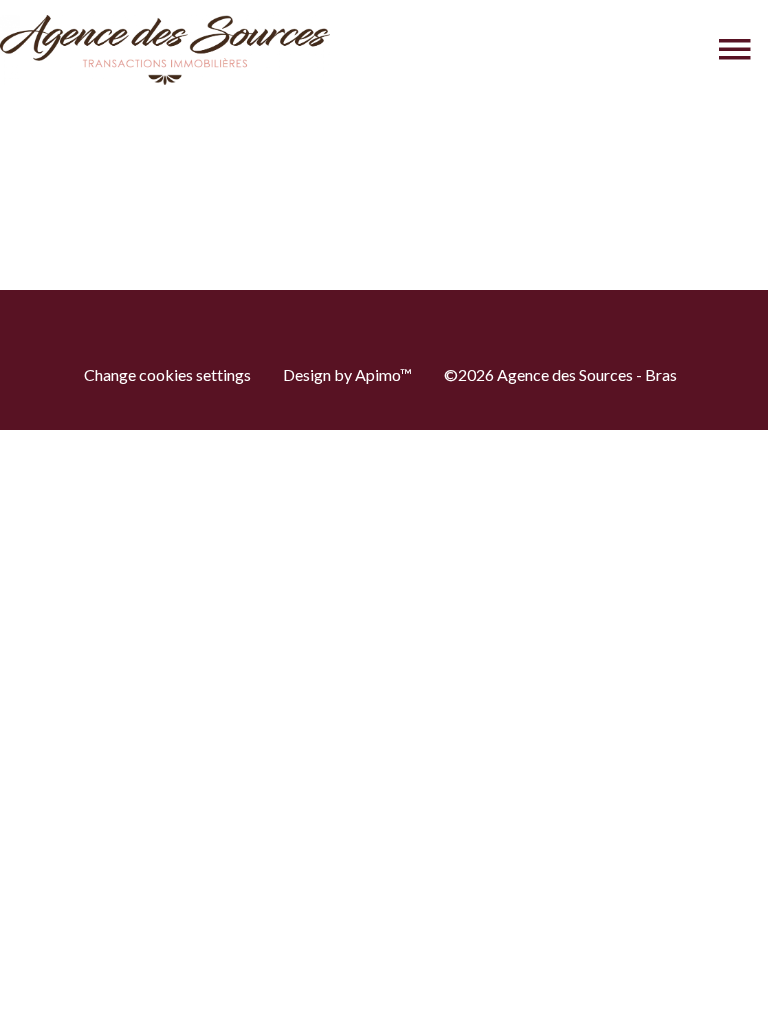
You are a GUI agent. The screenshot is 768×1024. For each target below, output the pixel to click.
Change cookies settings (167, 374)
